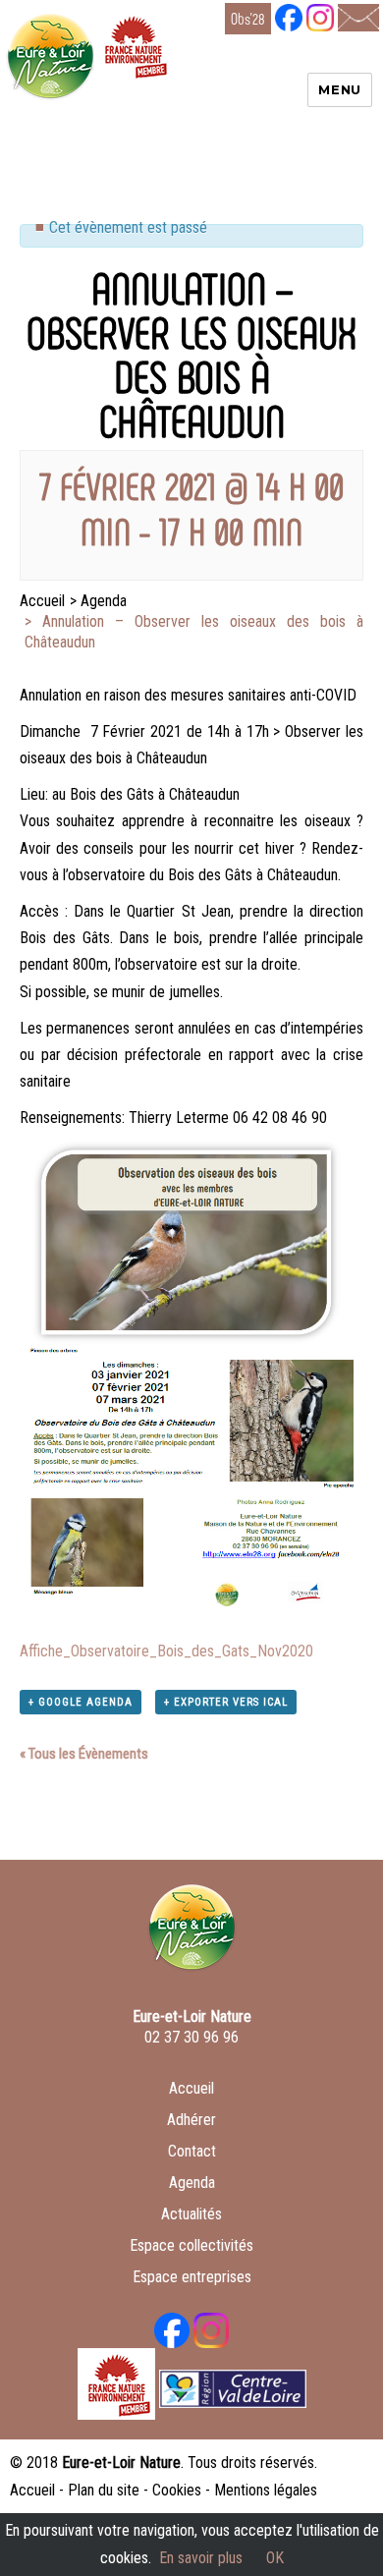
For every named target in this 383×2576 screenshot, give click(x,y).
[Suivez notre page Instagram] (320, 16)
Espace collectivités (191, 2245)
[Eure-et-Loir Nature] (192, 1935)
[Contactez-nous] (358, 16)
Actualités (191, 2214)
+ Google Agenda (81, 1702)
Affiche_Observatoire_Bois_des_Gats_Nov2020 (166, 1651)
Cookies (177, 2490)
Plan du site (104, 2490)
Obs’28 (248, 18)
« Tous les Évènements (84, 1754)
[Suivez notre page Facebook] (289, 16)
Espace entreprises (192, 2277)
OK (275, 2558)
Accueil (191, 2088)
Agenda (192, 2183)
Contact (192, 2151)
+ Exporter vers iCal (226, 1702)
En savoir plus (201, 2558)
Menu (339, 89)
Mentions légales (266, 2490)
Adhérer (191, 2120)
